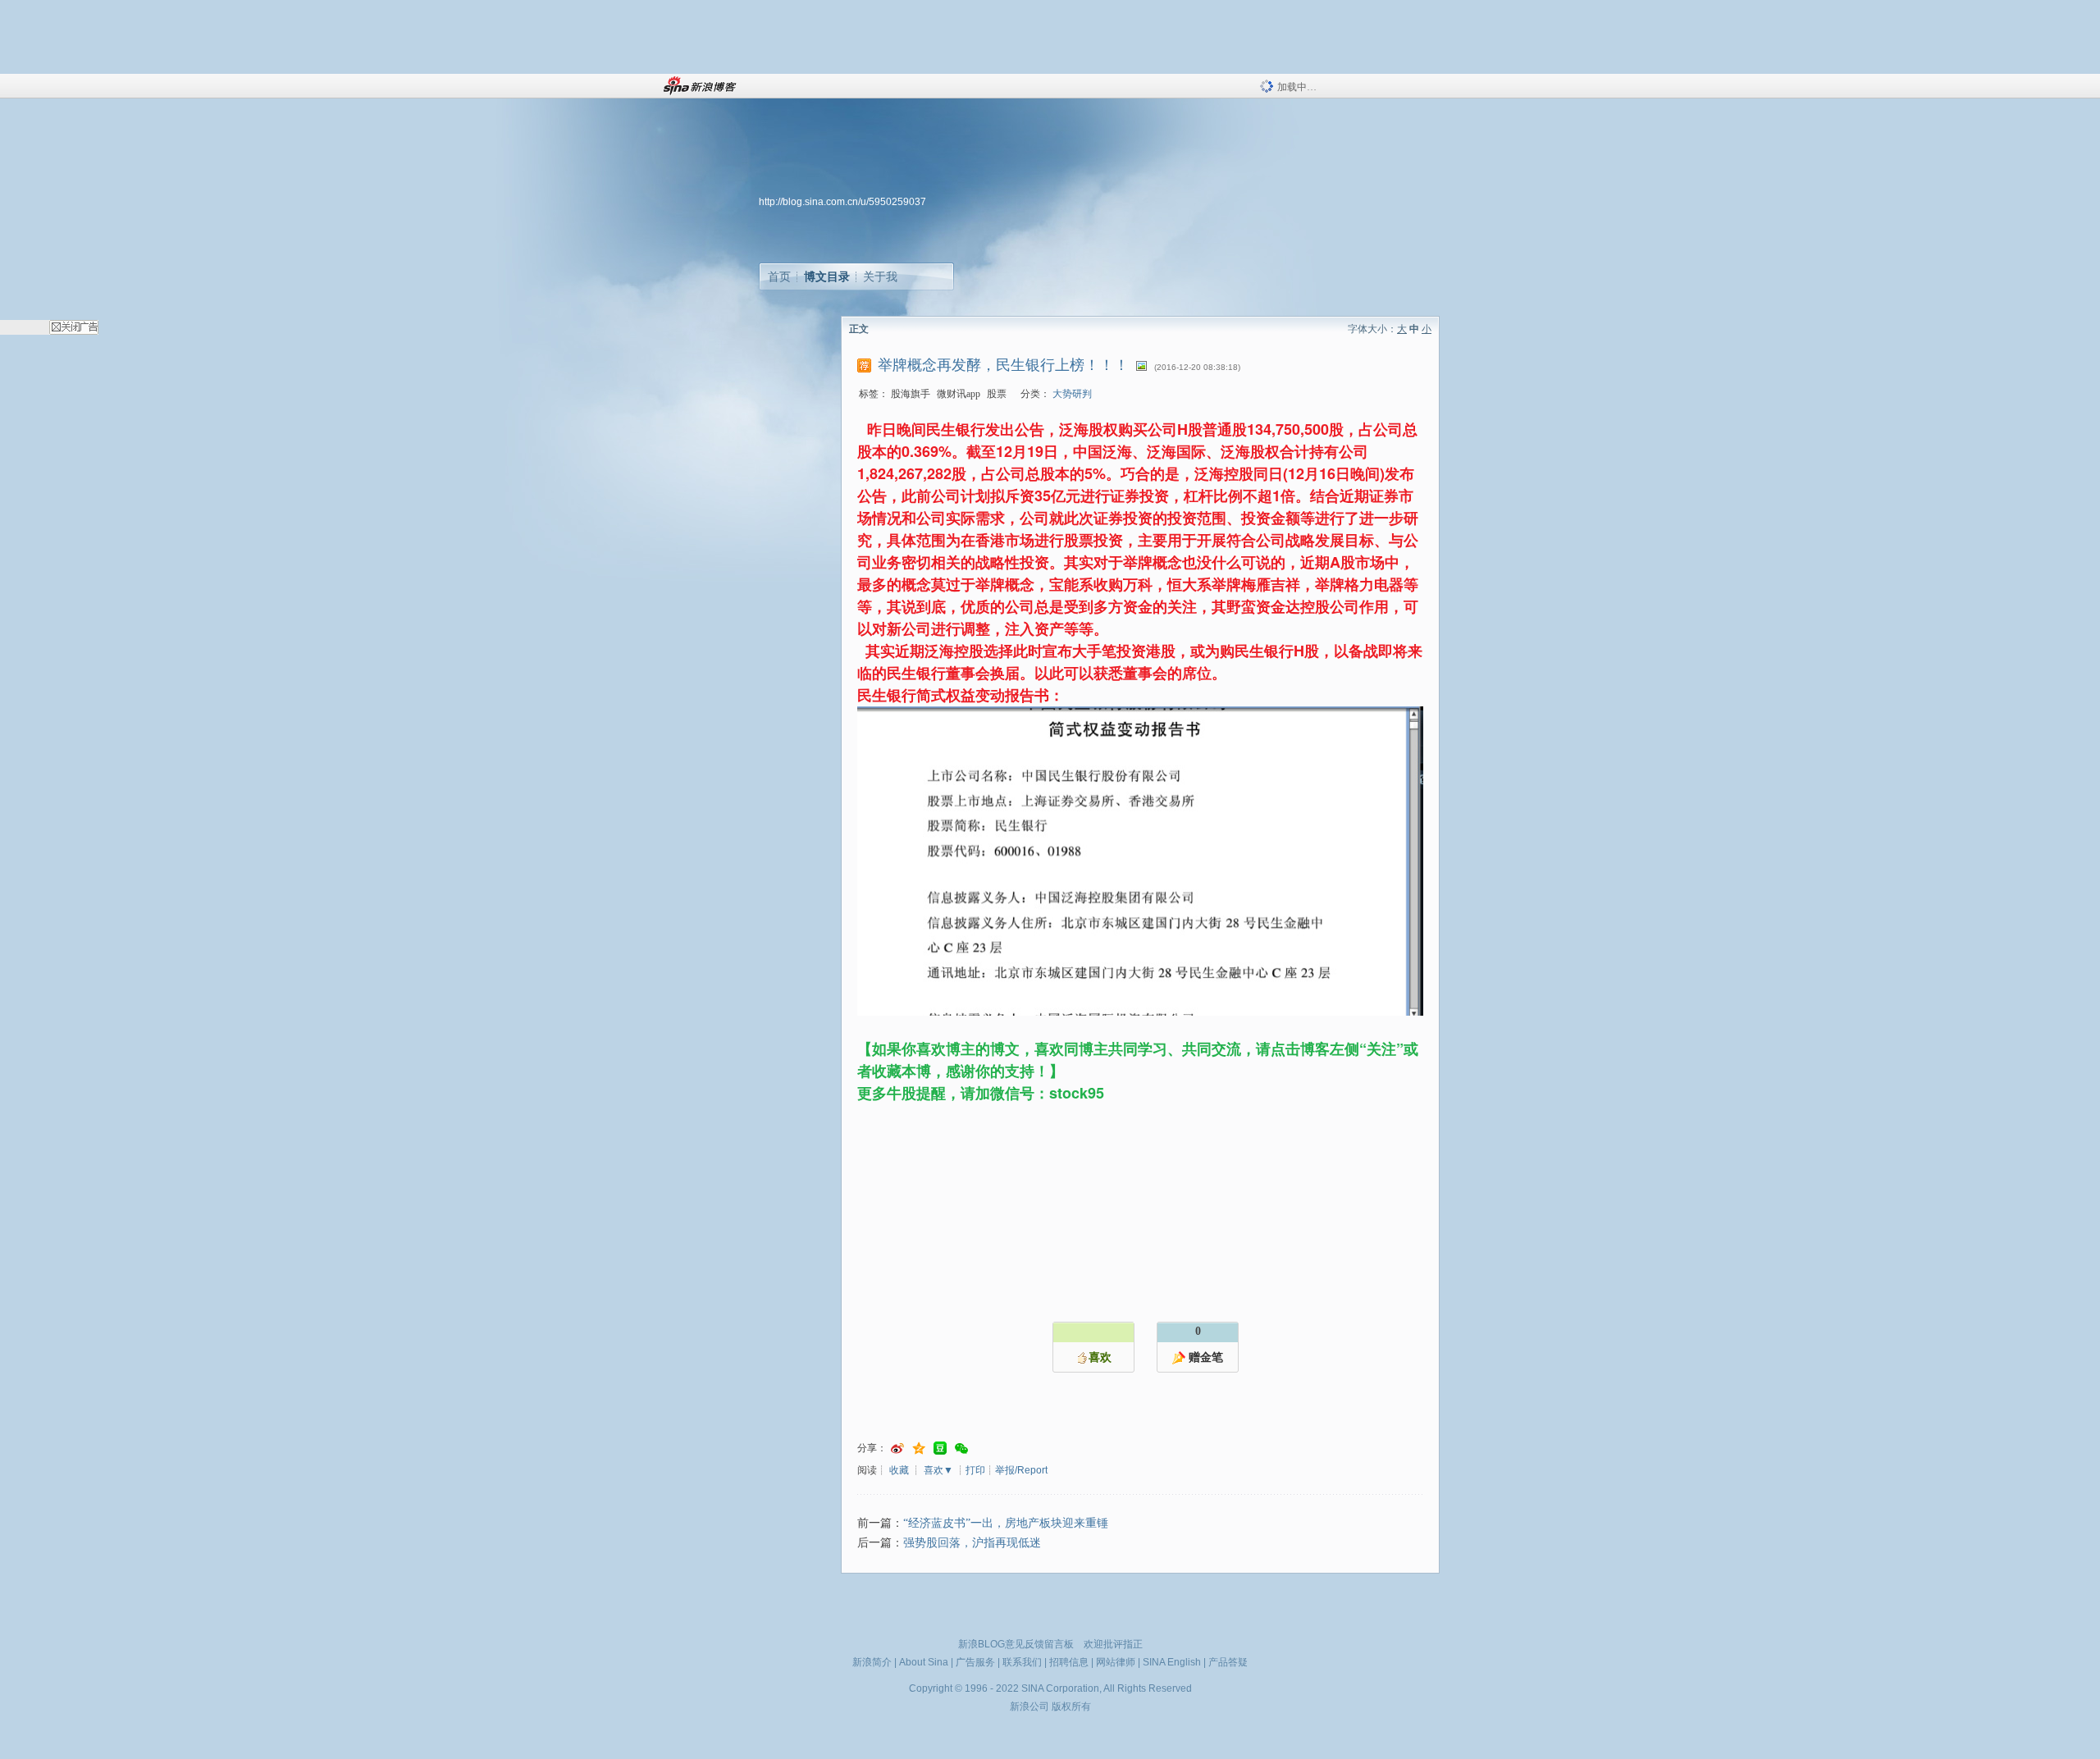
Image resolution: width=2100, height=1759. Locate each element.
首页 (779, 276)
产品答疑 (1228, 1662)
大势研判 (1072, 394)
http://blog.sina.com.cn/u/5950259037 (842, 202)
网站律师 (1116, 1662)
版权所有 (1071, 1706)
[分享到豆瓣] (940, 1448)
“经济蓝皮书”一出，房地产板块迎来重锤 (1006, 1523)
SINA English (1172, 1662)
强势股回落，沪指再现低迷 (972, 1543)
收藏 (899, 1470)
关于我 (880, 276)
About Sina (924, 1662)
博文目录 (827, 276)
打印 (975, 1470)
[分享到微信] (961, 1448)
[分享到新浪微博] (897, 1448)
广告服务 (975, 1662)
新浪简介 (872, 1662)
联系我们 (1022, 1662)
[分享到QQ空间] (919, 1448)
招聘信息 (1069, 1662)
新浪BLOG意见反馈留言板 (1016, 1644)
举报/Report (1021, 1470)
